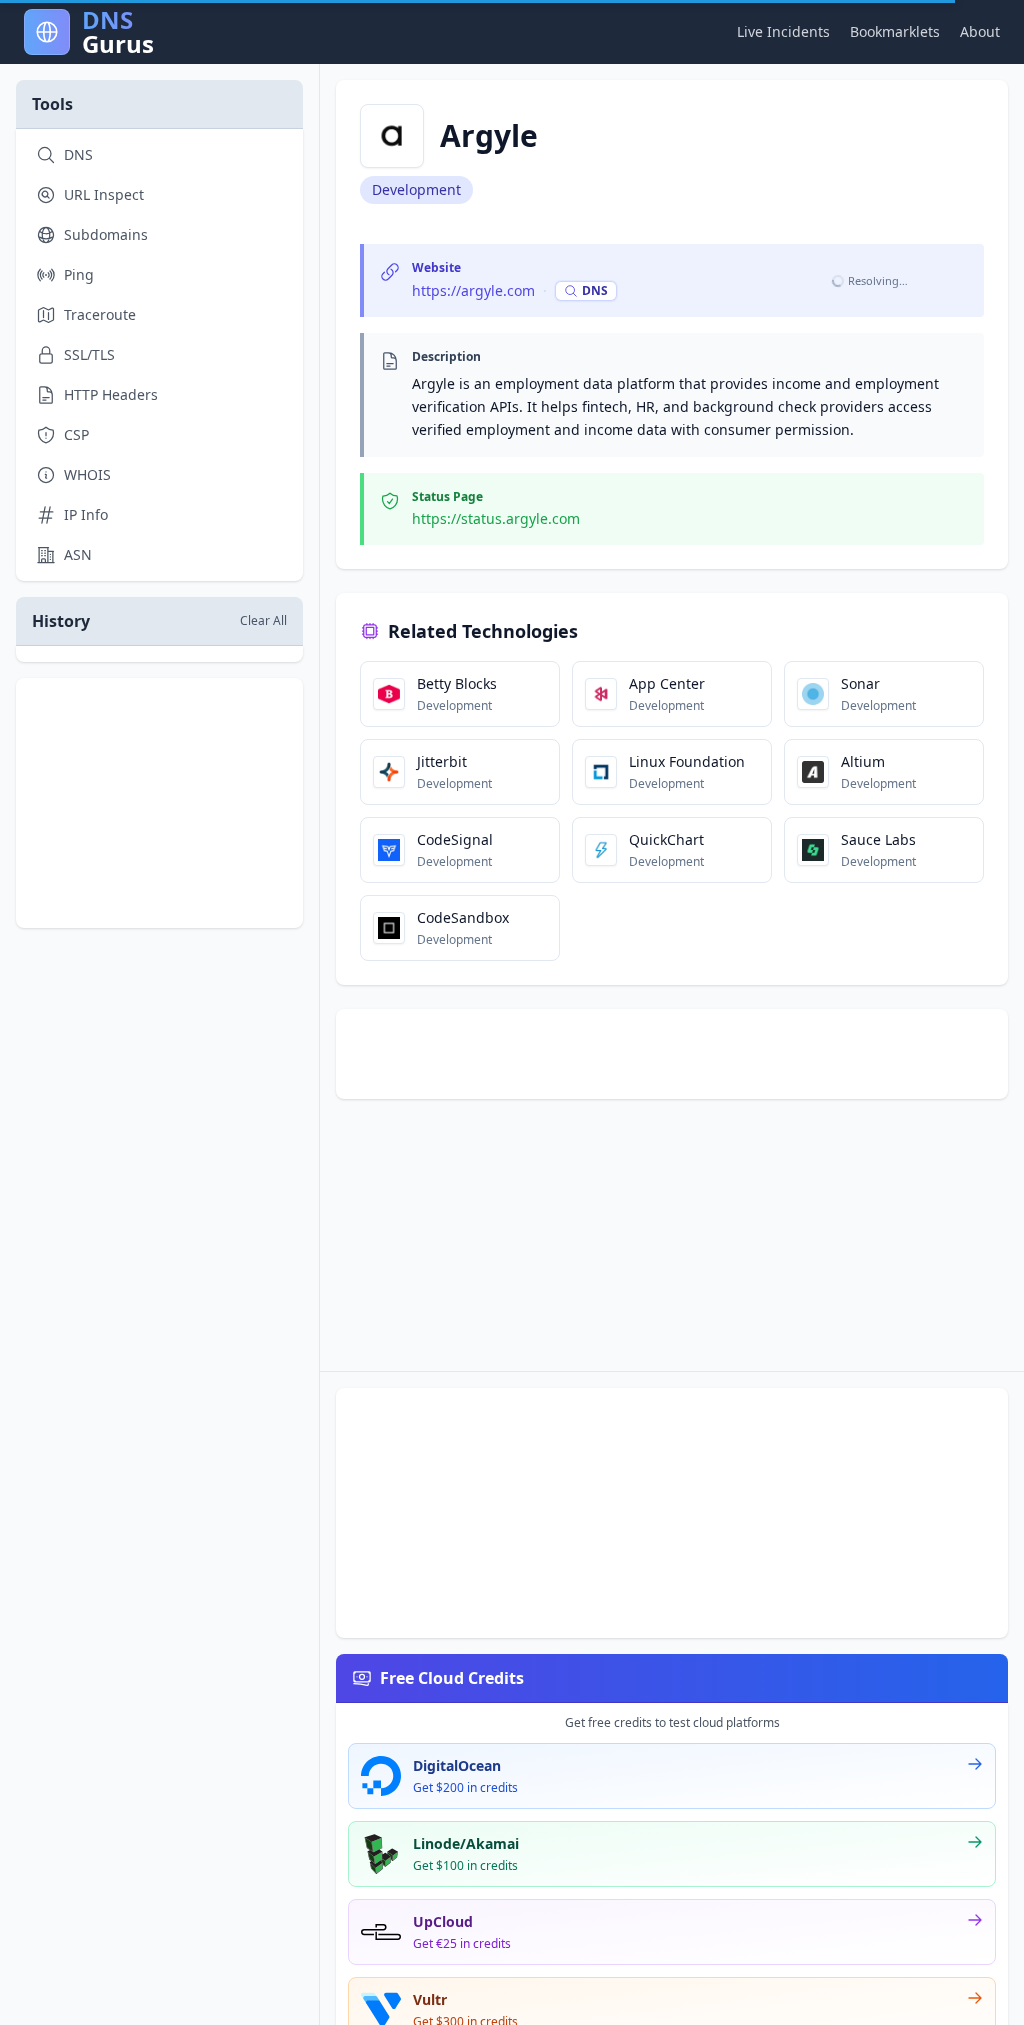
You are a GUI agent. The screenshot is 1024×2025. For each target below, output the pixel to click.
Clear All (263, 621)
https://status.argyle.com (496, 518)
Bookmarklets (895, 31)
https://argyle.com (473, 290)
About (980, 31)
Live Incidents (783, 31)
